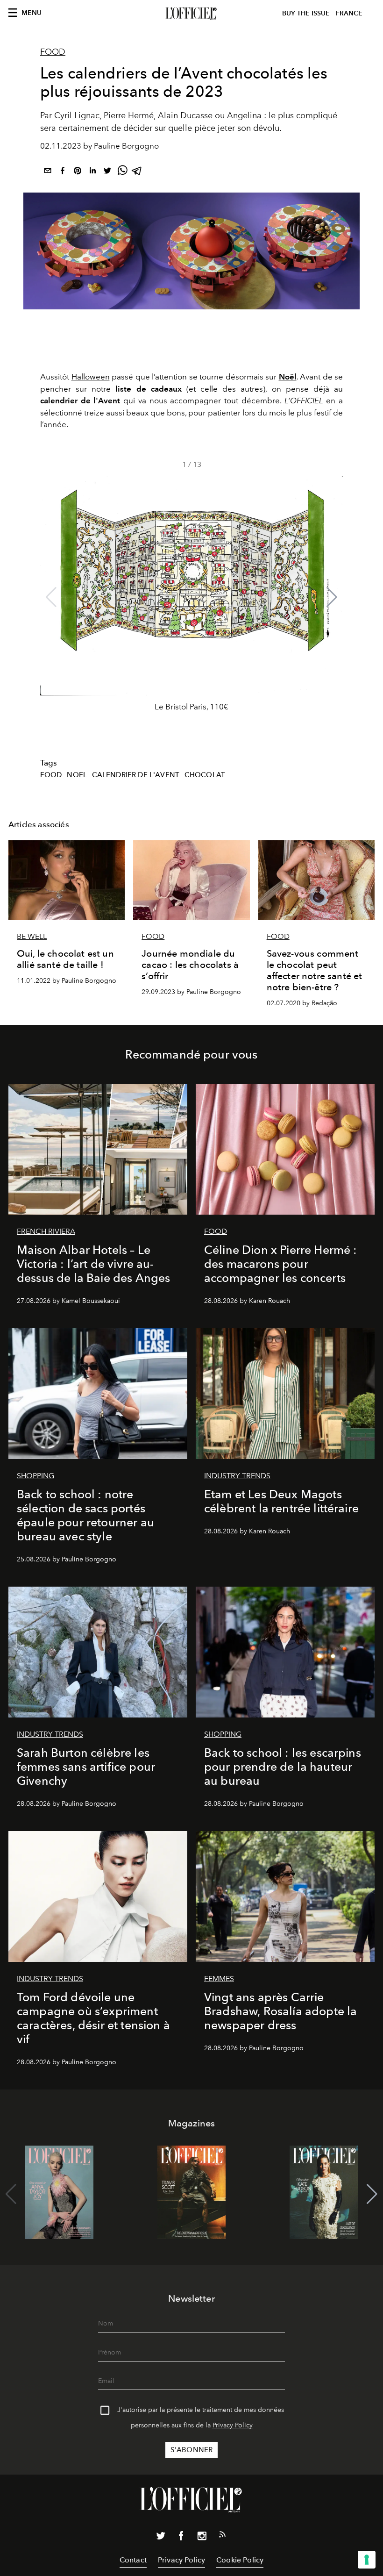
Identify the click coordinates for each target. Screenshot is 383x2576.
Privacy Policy (233, 2425)
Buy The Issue (306, 13)
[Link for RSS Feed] (222, 2536)
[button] (332, 597)
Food (53, 52)
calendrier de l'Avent (80, 401)
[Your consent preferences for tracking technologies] (367, 2560)
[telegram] (137, 172)
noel (77, 775)
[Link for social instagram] (202, 2538)
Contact (133, 2560)
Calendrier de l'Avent (136, 775)
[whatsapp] (122, 172)
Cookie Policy (240, 2560)
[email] (48, 172)
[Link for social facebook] (181, 2538)
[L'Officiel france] (191, 14)
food (51, 775)
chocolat (205, 775)
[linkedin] (92, 172)
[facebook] (63, 172)
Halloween (91, 377)
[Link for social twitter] (161, 2538)
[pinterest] (78, 172)
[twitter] (107, 172)
